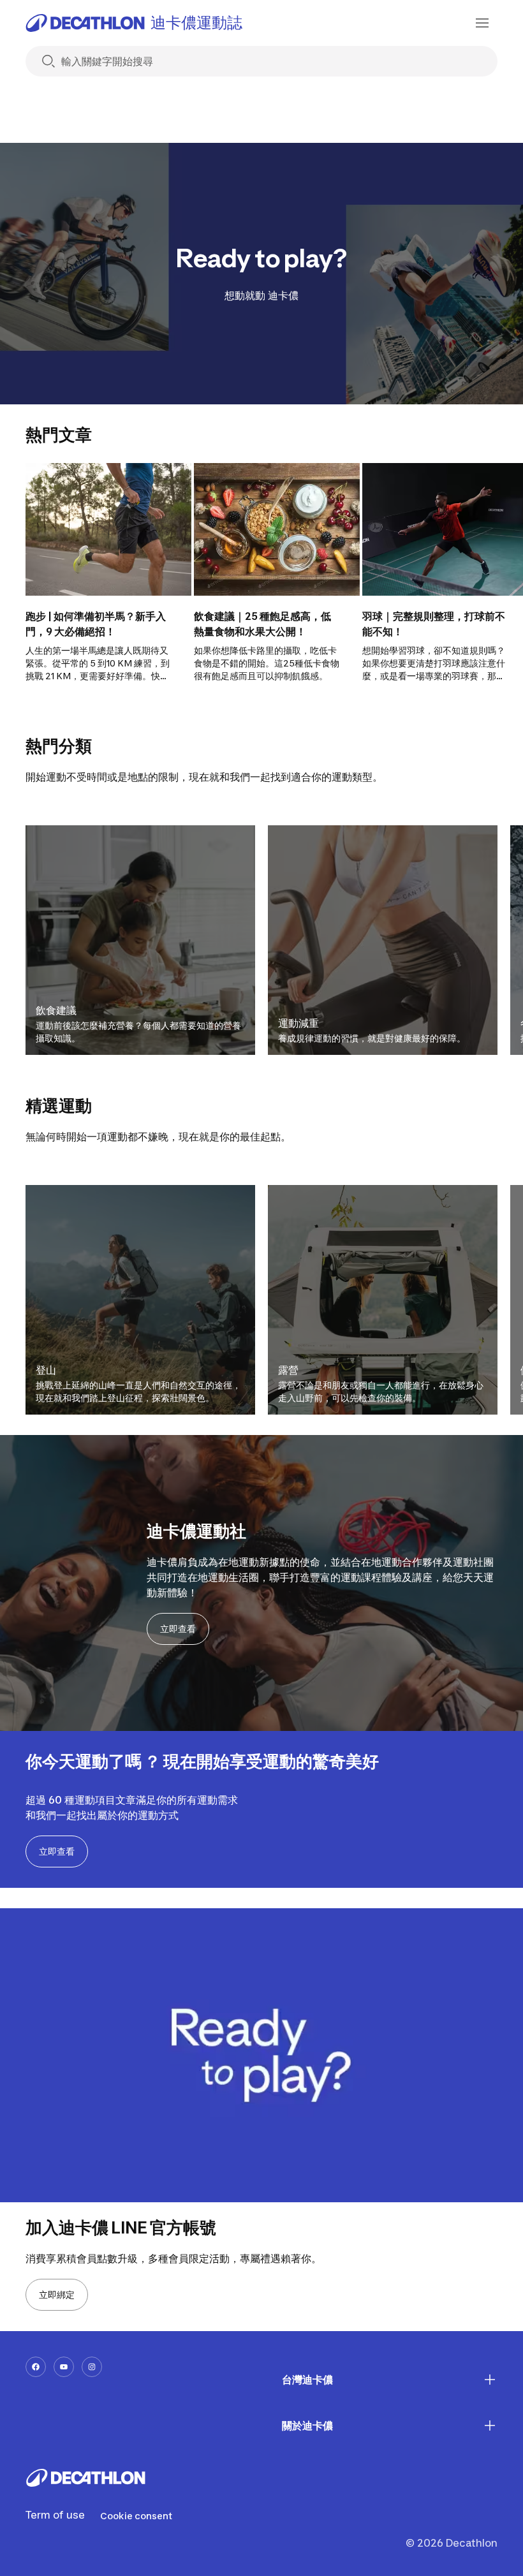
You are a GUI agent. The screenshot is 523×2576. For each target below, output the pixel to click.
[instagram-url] (92, 2367)
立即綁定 (57, 2294)
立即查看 (178, 1629)
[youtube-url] (64, 2367)
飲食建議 (56, 1010)
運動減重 (298, 1023)
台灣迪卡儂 (307, 2380)
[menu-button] (482, 23)
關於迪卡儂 (307, 2425)
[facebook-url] (36, 2367)
